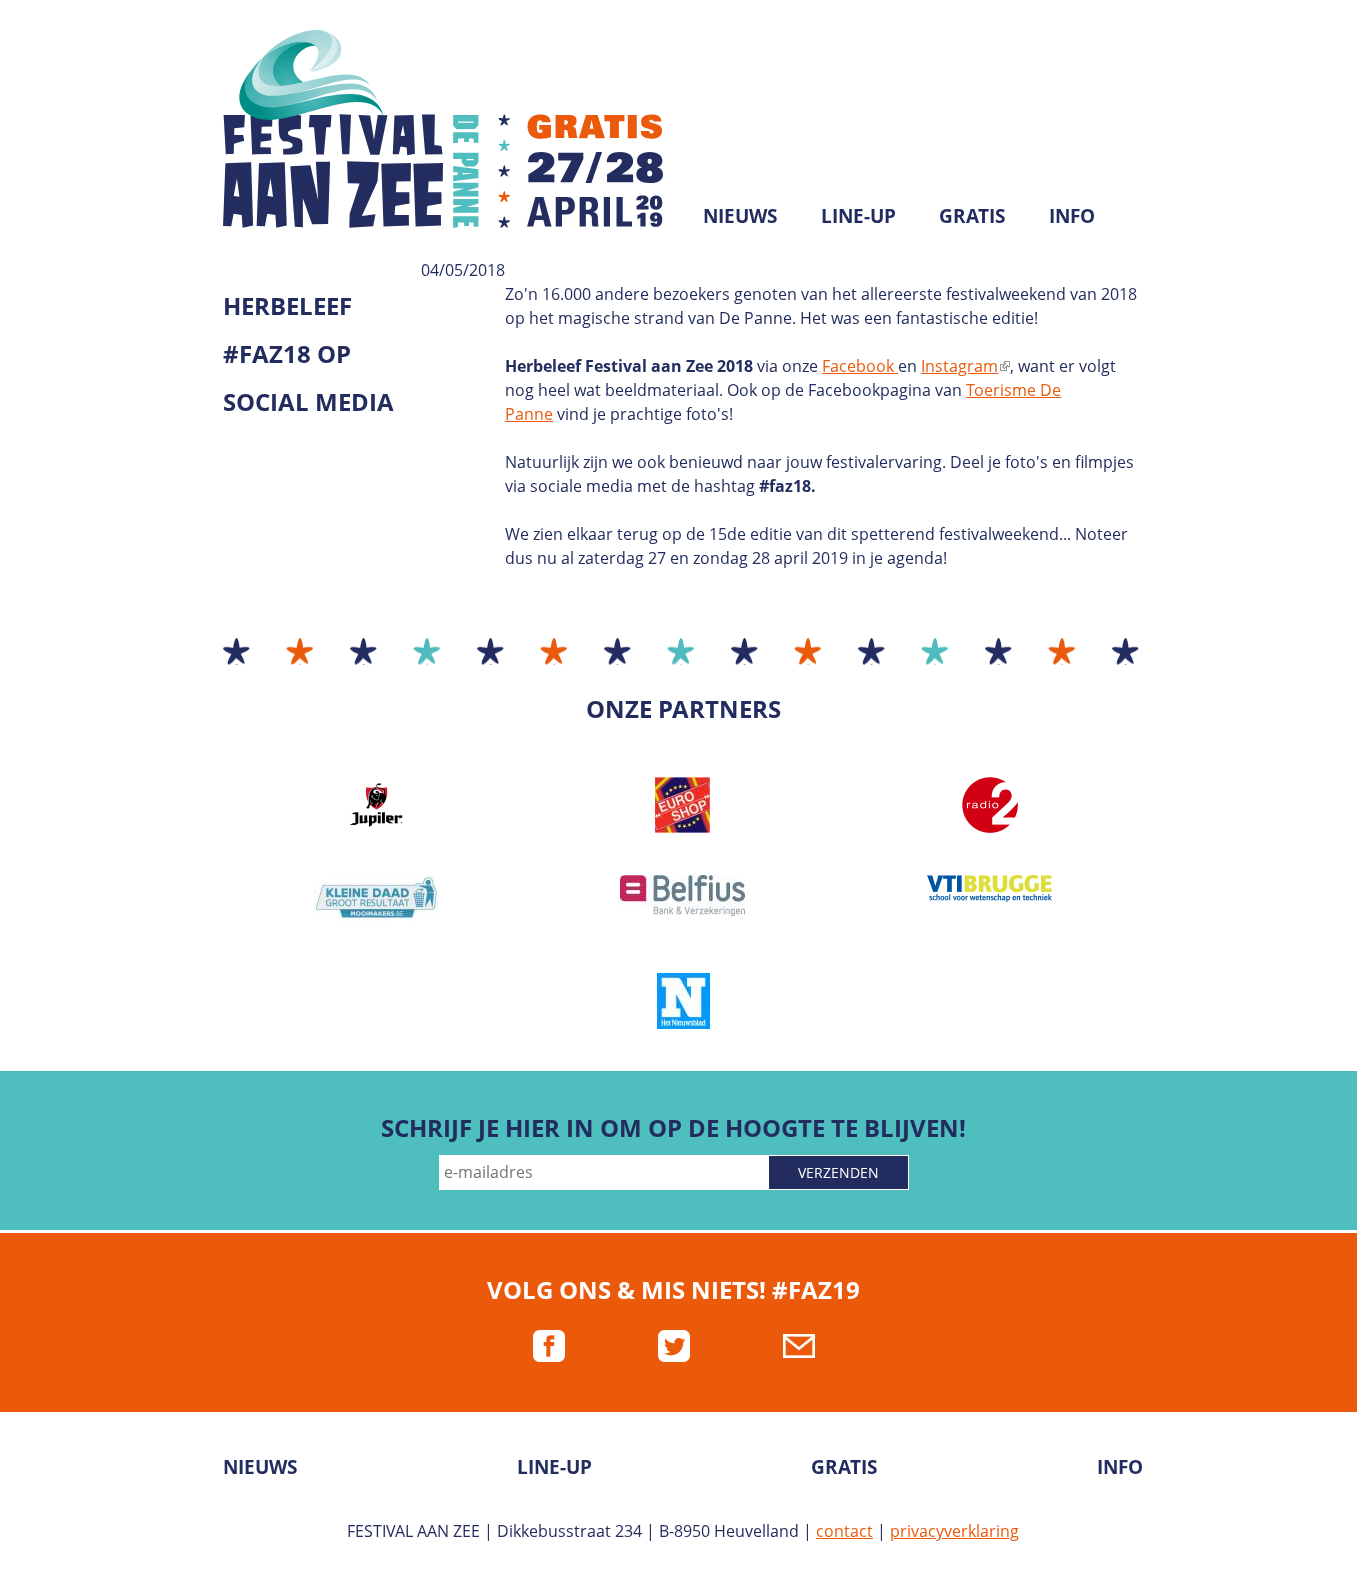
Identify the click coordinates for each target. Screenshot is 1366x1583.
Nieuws (740, 215)
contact (844, 1531)
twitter (674, 1346)
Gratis (972, 215)
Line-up (858, 215)
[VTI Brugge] (989, 888)
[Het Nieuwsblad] (683, 1001)
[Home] (453, 129)
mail (799, 1346)
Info (1072, 215)
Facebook (860, 366)
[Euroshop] (683, 805)
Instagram (964, 366)
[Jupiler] (376, 805)
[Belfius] (683, 895)
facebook (549, 1346)
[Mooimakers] (376, 898)
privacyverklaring (954, 1531)
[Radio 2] (989, 805)
